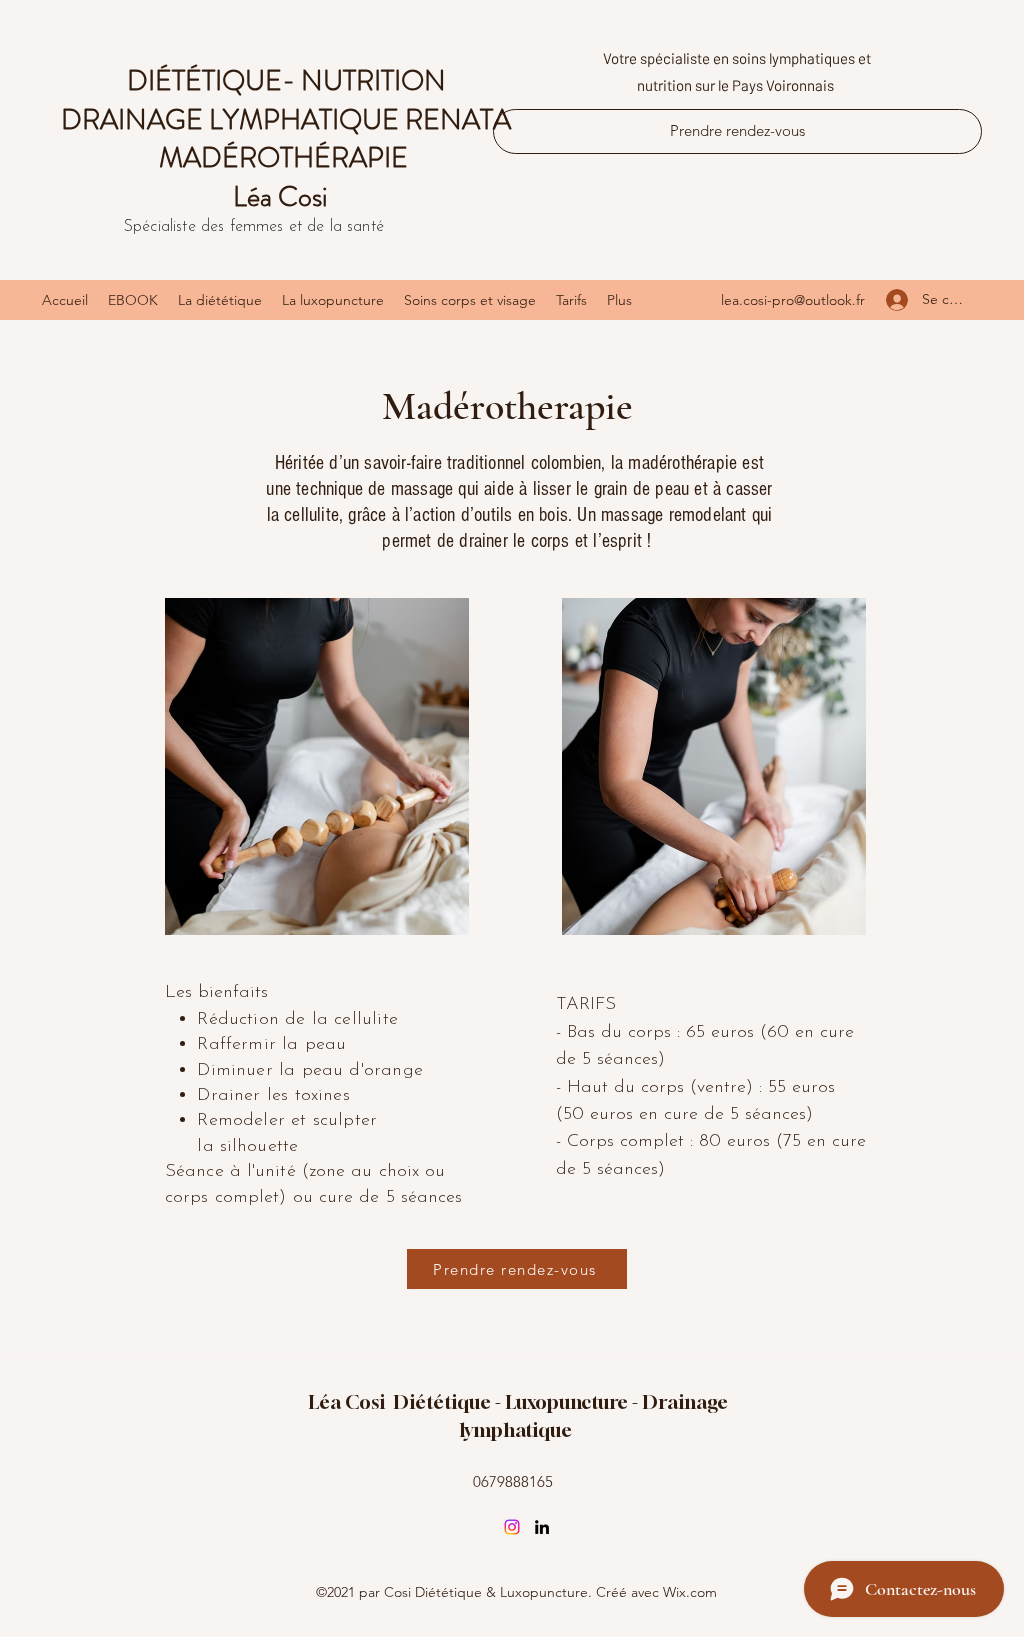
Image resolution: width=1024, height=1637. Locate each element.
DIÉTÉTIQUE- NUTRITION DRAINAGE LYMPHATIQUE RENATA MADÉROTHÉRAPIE (286, 119)
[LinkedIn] (542, 1527)
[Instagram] (512, 1527)
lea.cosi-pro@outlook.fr (793, 300)
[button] (470, 300)
